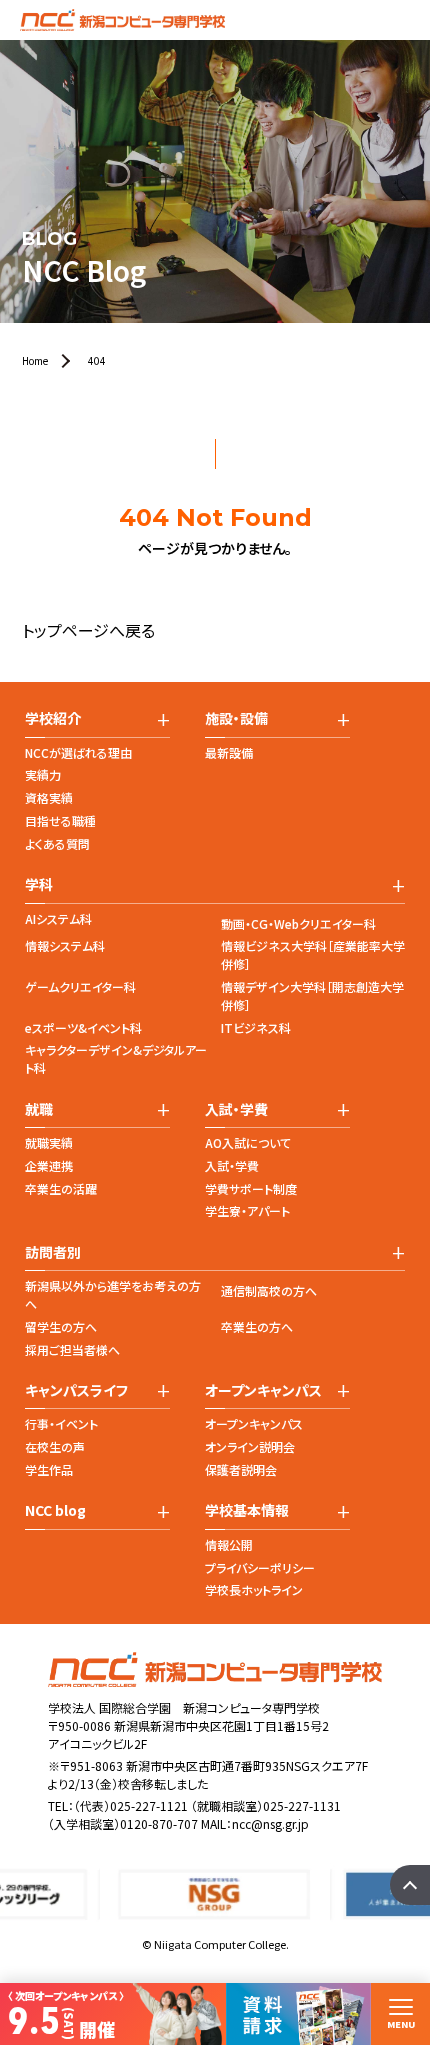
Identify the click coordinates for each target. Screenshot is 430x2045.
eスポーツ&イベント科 (83, 1027)
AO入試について (248, 1142)
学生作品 (49, 1469)
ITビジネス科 (256, 1027)
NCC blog (55, 1510)
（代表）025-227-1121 (131, 1805)
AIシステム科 (58, 918)
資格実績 (49, 797)
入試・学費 (232, 1165)
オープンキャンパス (254, 1423)
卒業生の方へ (257, 1326)
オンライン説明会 (250, 1446)
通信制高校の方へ (269, 1290)
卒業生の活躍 (61, 1188)
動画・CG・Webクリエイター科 (298, 923)
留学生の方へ (61, 1326)
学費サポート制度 (251, 1188)
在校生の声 (55, 1446)
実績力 (43, 774)
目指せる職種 (60, 820)
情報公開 (229, 1544)
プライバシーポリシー (260, 1567)
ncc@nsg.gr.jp (270, 1823)
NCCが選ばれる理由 (78, 752)
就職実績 (49, 1142)
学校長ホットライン (254, 1589)
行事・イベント (61, 1423)
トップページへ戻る (88, 630)
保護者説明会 (241, 1469)
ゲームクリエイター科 (80, 986)
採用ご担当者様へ (72, 1349)
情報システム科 (65, 945)
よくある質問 (57, 843)
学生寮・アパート (247, 1210)
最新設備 (229, 752)
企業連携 (49, 1165)
